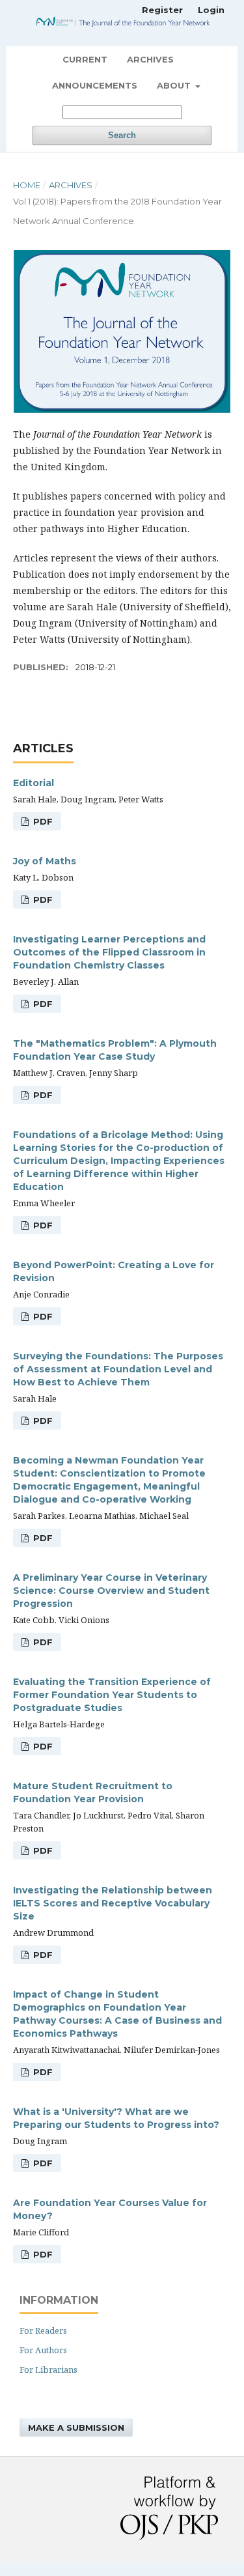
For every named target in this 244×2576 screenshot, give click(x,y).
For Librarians (48, 2370)
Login (211, 10)
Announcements (95, 85)
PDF (42, 821)
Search (122, 135)
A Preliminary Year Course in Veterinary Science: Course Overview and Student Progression (111, 1591)
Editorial (34, 783)
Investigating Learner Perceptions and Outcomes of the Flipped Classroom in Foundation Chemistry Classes (109, 952)
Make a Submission (76, 2427)
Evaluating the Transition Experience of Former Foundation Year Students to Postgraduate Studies (112, 1695)
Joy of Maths (45, 861)
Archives (150, 59)
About (175, 85)
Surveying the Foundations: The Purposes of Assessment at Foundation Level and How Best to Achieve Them (118, 1369)
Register (162, 10)
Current (85, 59)
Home (27, 185)
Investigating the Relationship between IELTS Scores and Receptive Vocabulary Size (113, 1903)
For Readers (43, 2330)
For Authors (43, 2350)
